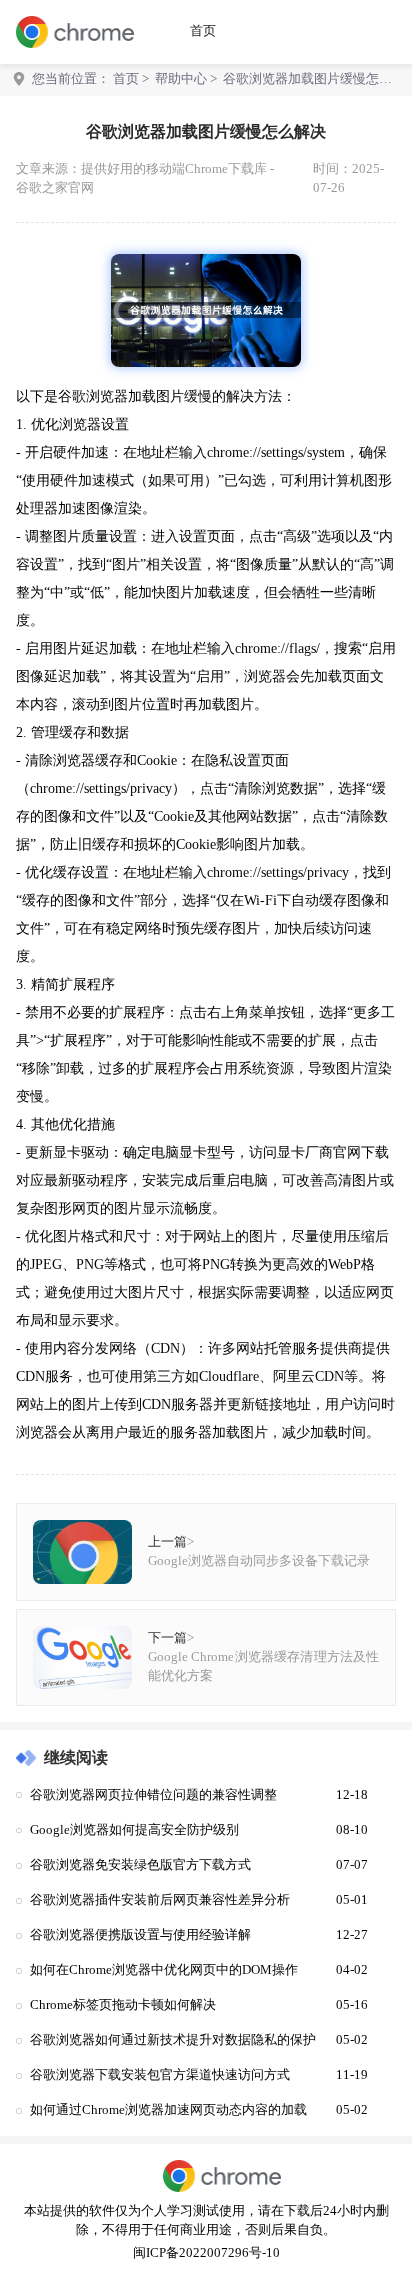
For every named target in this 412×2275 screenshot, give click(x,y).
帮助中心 (181, 79)
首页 (203, 31)
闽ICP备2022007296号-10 (206, 2253)
